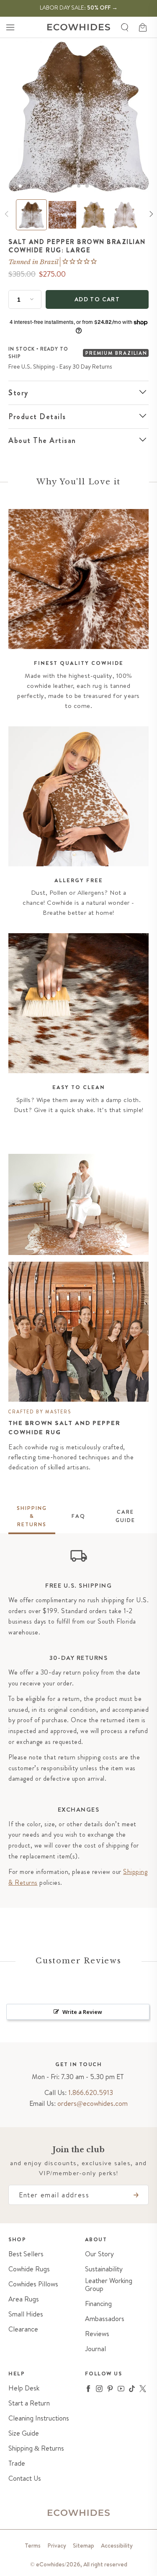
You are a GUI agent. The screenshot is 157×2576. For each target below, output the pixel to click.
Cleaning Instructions (39, 2418)
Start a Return (29, 2403)
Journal (95, 2349)
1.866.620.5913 (91, 2092)
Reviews (97, 2334)
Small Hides (26, 2314)
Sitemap (84, 2545)
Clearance (23, 2329)
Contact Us (25, 2478)
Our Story (99, 2254)
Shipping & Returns (36, 2448)
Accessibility (117, 2545)
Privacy (57, 2545)
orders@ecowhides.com (93, 2103)
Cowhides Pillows (33, 2284)
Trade (17, 2463)
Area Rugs (24, 2299)
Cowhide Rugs (29, 2269)
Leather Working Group (109, 2285)
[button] (10, 27)
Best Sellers (26, 2254)
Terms (33, 2545)
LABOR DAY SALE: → (79, 8)
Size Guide (24, 2433)
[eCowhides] (79, 27)
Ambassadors (105, 2319)
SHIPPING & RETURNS (32, 1516)
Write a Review (82, 2012)
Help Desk (24, 2388)
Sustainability (104, 2269)
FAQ (78, 1516)
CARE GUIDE (125, 1516)
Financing (98, 2304)
